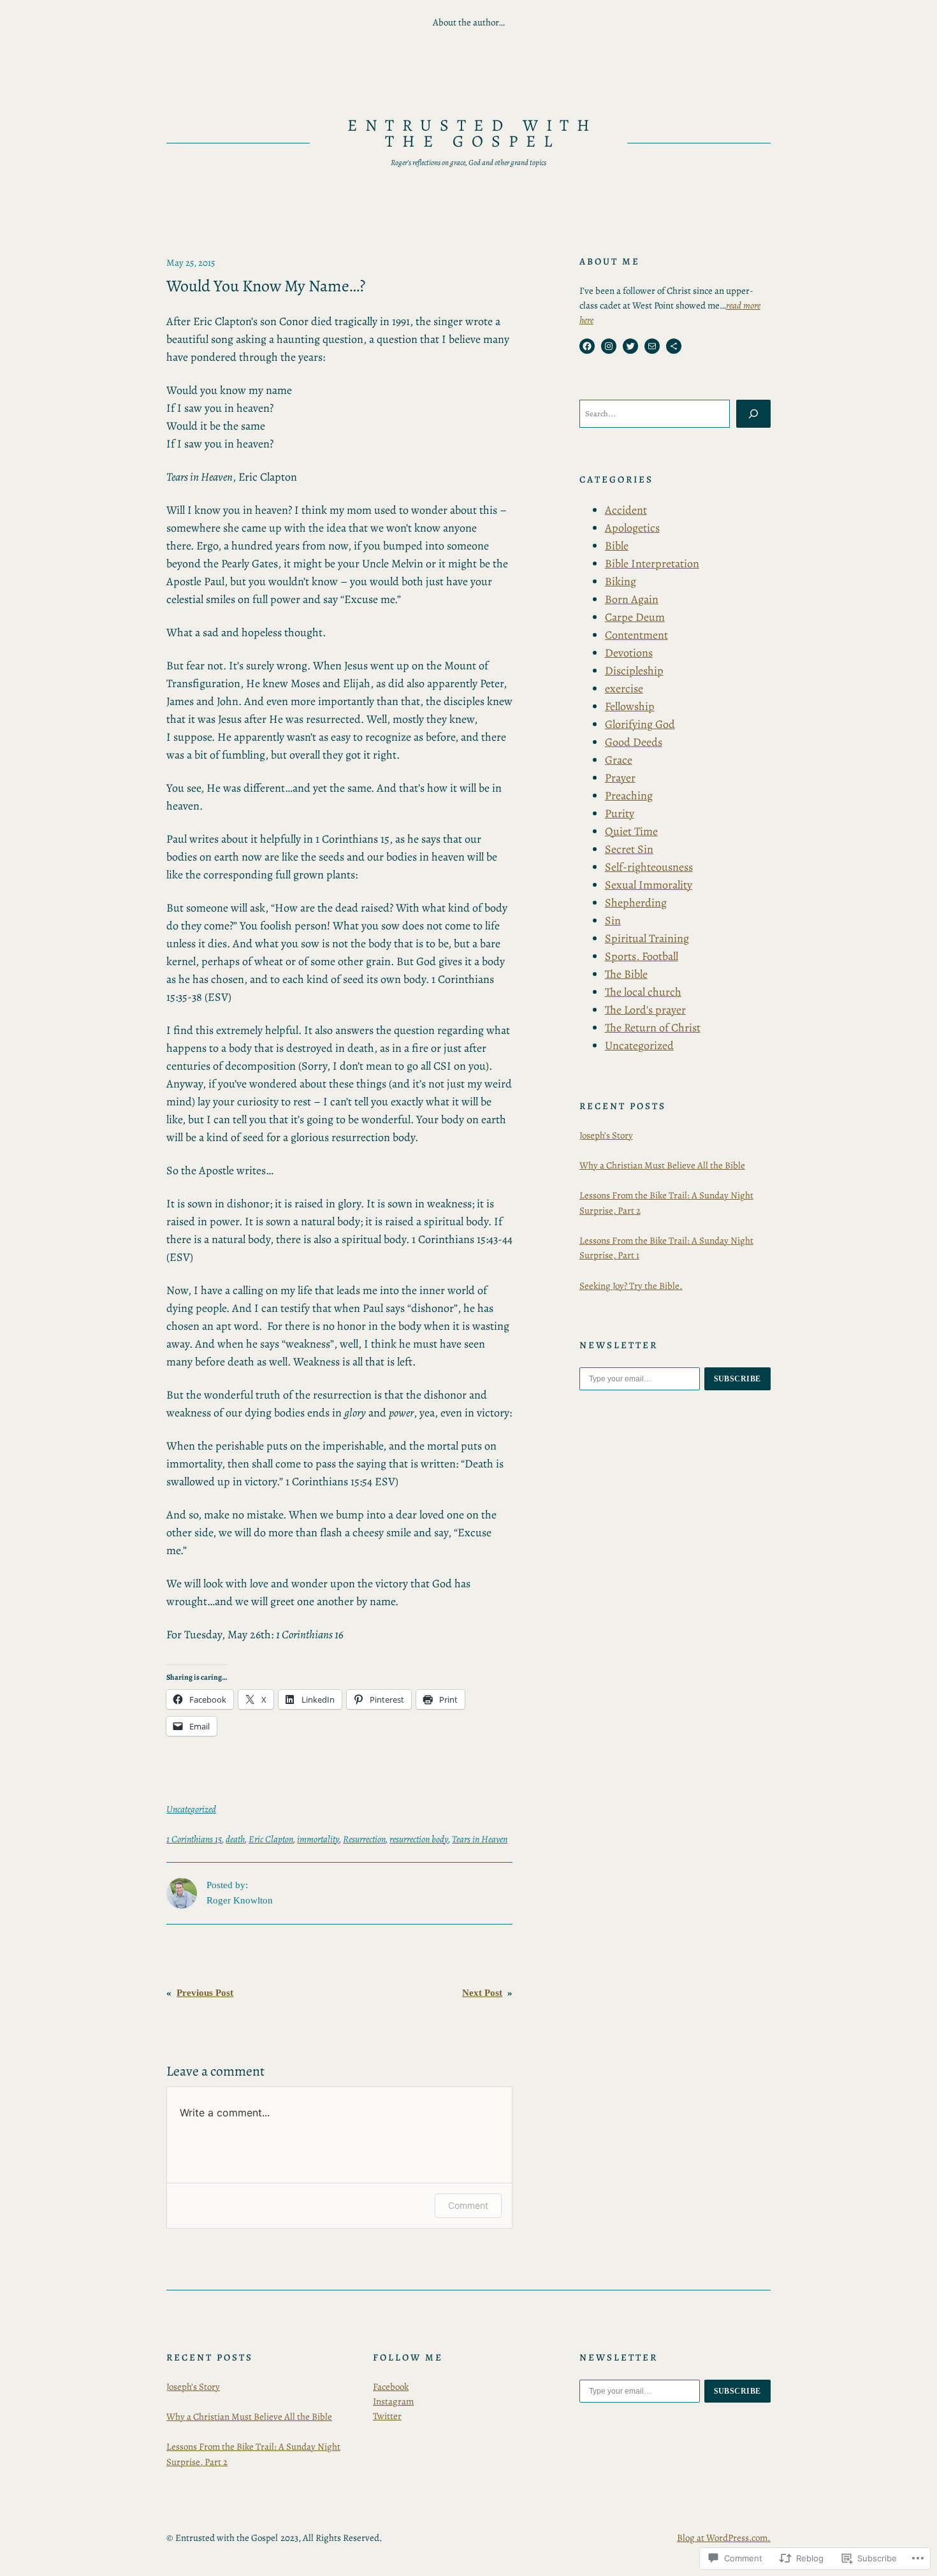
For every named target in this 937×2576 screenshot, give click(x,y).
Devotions (629, 653)
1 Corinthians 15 (194, 1839)
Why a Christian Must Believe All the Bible (662, 1165)
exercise (624, 688)
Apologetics (632, 528)
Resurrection (364, 1839)
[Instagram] (609, 346)
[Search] (753, 414)
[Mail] (652, 346)
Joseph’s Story (606, 1135)
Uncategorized (191, 1809)
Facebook (391, 2387)
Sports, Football (642, 956)
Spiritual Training (647, 938)
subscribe (738, 1379)
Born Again (632, 599)
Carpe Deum (635, 617)
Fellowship (630, 706)
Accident (626, 510)
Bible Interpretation (652, 564)
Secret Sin (629, 849)
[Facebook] (587, 346)
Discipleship (634, 671)
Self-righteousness (649, 867)
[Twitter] (630, 346)
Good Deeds (634, 742)
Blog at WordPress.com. (724, 2538)
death (235, 1839)
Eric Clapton (271, 1839)
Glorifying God (640, 724)
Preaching (629, 796)
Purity (620, 813)
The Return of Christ (653, 1028)
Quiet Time (631, 831)
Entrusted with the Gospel (473, 134)
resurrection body (419, 1839)
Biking (621, 581)
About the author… (469, 22)
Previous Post (205, 1993)
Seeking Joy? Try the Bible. (631, 1286)
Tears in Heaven (480, 1839)
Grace (619, 760)
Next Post (482, 1993)
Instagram (393, 2401)
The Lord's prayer (645, 1010)
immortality (318, 1839)
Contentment (636, 635)
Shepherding (636, 903)
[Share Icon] (674, 346)
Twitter (387, 2416)
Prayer (620, 778)
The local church (643, 992)
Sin (613, 921)
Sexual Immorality (649, 885)
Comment (468, 2205)
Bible (617, 546)
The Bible (626, 974)
